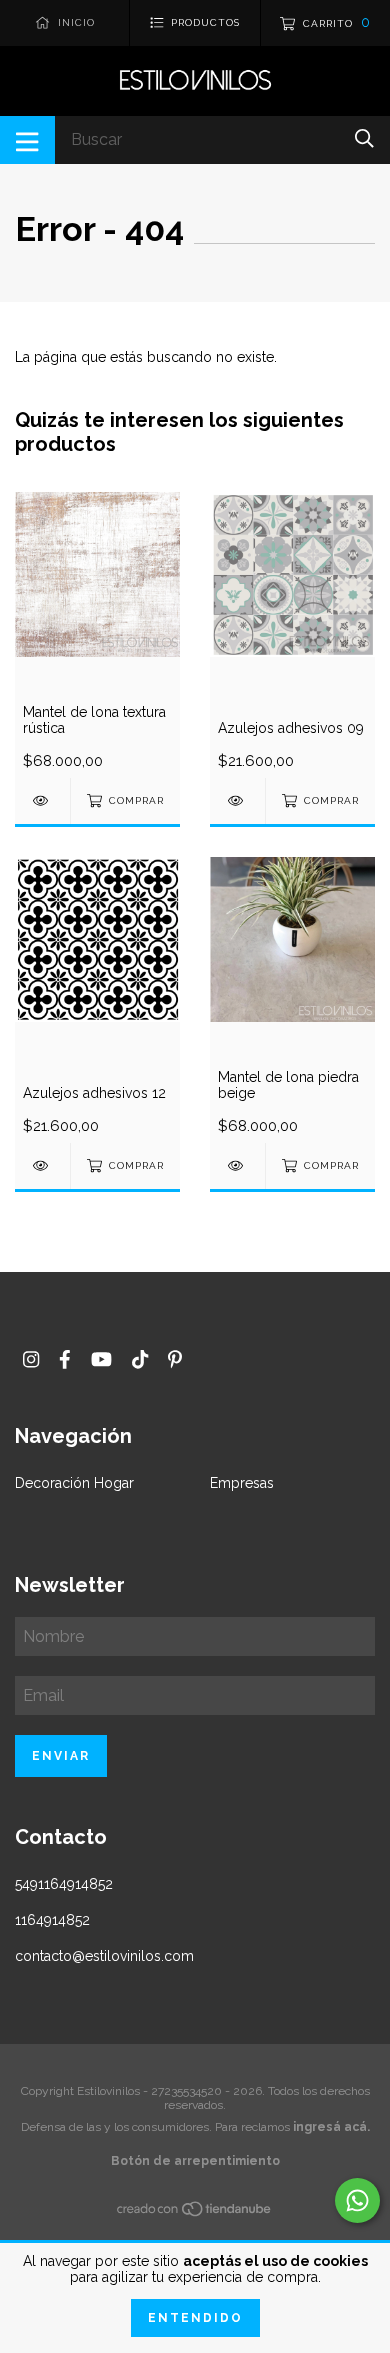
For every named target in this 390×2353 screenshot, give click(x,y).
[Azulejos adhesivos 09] (237, 800)
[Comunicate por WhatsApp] (357, 2200)
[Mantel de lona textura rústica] (42, 800)
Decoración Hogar (74, 1483)
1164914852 (52, 1920)
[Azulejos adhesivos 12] (42, 1165)
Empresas (242, 1483)
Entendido (195, 2318)
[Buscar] (364, 138)
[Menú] (27, 140)
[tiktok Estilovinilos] (140, 1359)
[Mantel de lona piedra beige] (237, 1165)
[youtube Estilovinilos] (101, 1359)
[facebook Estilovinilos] (65, 1359)
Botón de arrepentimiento (195, 2161)
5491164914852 (64, 1884)
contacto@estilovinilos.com (104, 1956)
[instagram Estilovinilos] (31, 1359)
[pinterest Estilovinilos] (175, 1359)
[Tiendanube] (195, 2212)
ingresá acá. (331, 2127)
